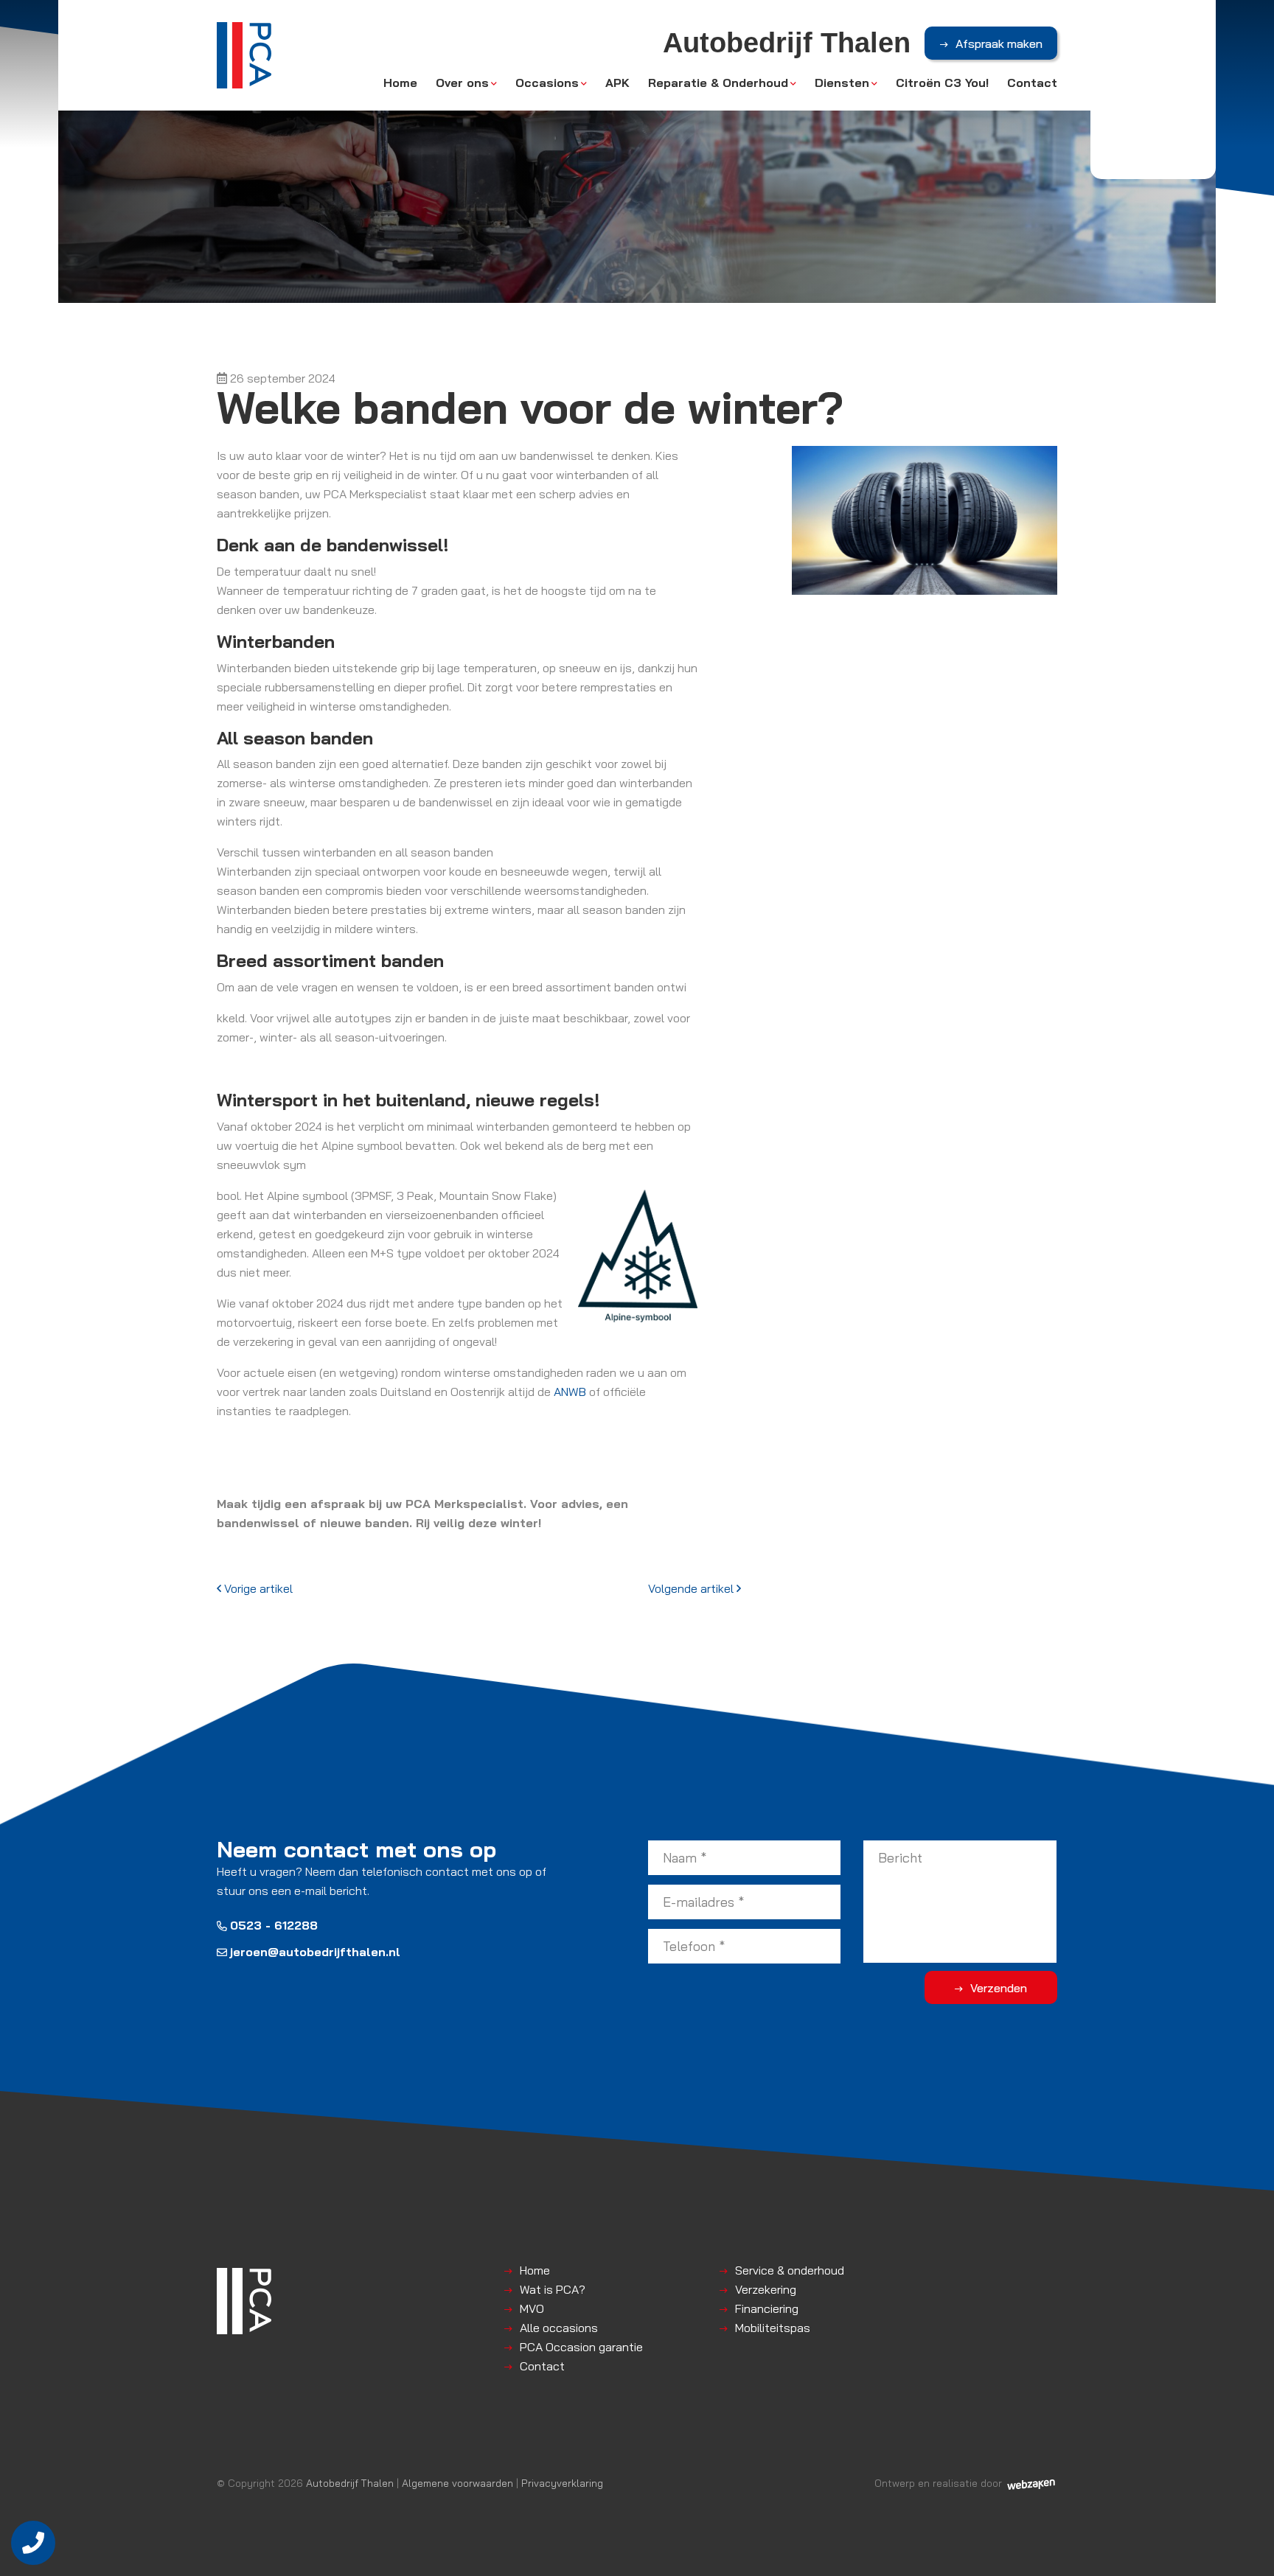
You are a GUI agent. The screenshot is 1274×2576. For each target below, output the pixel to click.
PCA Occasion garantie (581, 2347)
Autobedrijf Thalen (350, 2483)
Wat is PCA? (553, 2289)
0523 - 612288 (274, 1925)
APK (617, 83)
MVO (532, 2308)
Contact (1032, 83)
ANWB (570, 1392)
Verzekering (766, 2289)
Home (400, 83)
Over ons (462, 83)
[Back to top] (1247, 2549)
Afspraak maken (999, 43)
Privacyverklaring (562, 2483)
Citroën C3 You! (942, 83)
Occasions (547, 83)
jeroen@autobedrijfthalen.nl (315, 1952)
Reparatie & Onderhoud (718, 83)
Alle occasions (559, 2328)
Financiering (767, 2308)
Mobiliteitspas (773, 2328)
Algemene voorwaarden (457, 2483)
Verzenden (999, 1988)
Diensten (842, 83)
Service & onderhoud (790, 2270)
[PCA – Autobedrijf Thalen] (244, 55)
